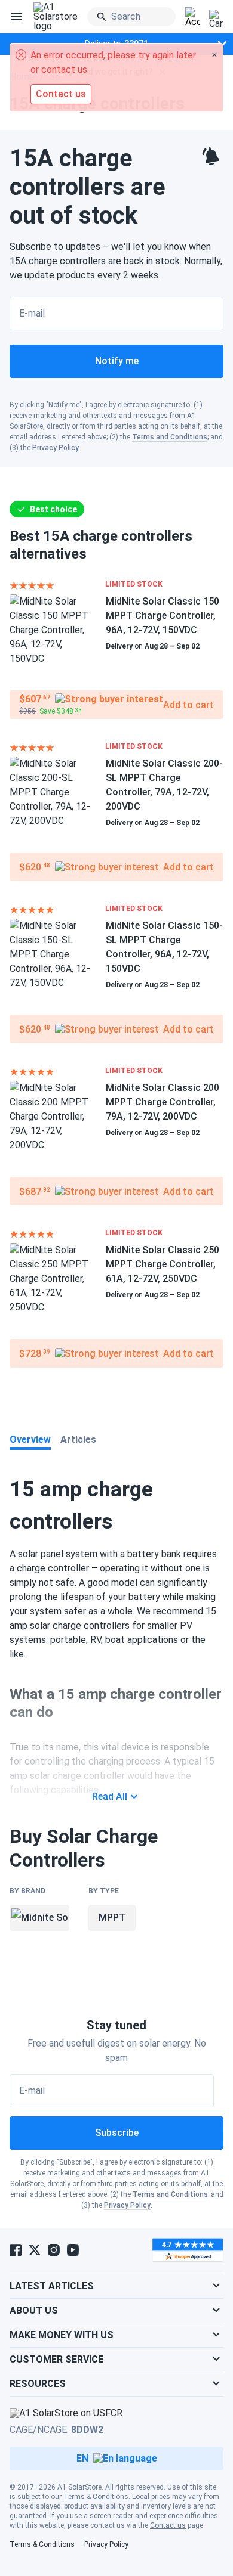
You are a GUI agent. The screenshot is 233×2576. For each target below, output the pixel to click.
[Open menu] (17, 17)
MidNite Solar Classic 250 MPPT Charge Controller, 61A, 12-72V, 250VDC (163, 1264)
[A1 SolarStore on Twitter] (35, 2250)
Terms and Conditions (170, 437)
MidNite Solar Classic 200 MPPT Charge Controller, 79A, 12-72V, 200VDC (163, 1102)
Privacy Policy (56, 448)
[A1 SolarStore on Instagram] (54, 2250)
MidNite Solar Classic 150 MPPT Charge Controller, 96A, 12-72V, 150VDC (163, 616)
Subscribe (117, 2133)
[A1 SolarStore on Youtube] (73, 2250)
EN (82, 2458)
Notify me (117, 361)
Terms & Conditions (96, 2497)
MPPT (112, 1918)
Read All (110, 1797)
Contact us (168, 2525)
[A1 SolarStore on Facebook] (16, 2250)
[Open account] (192, 17)
